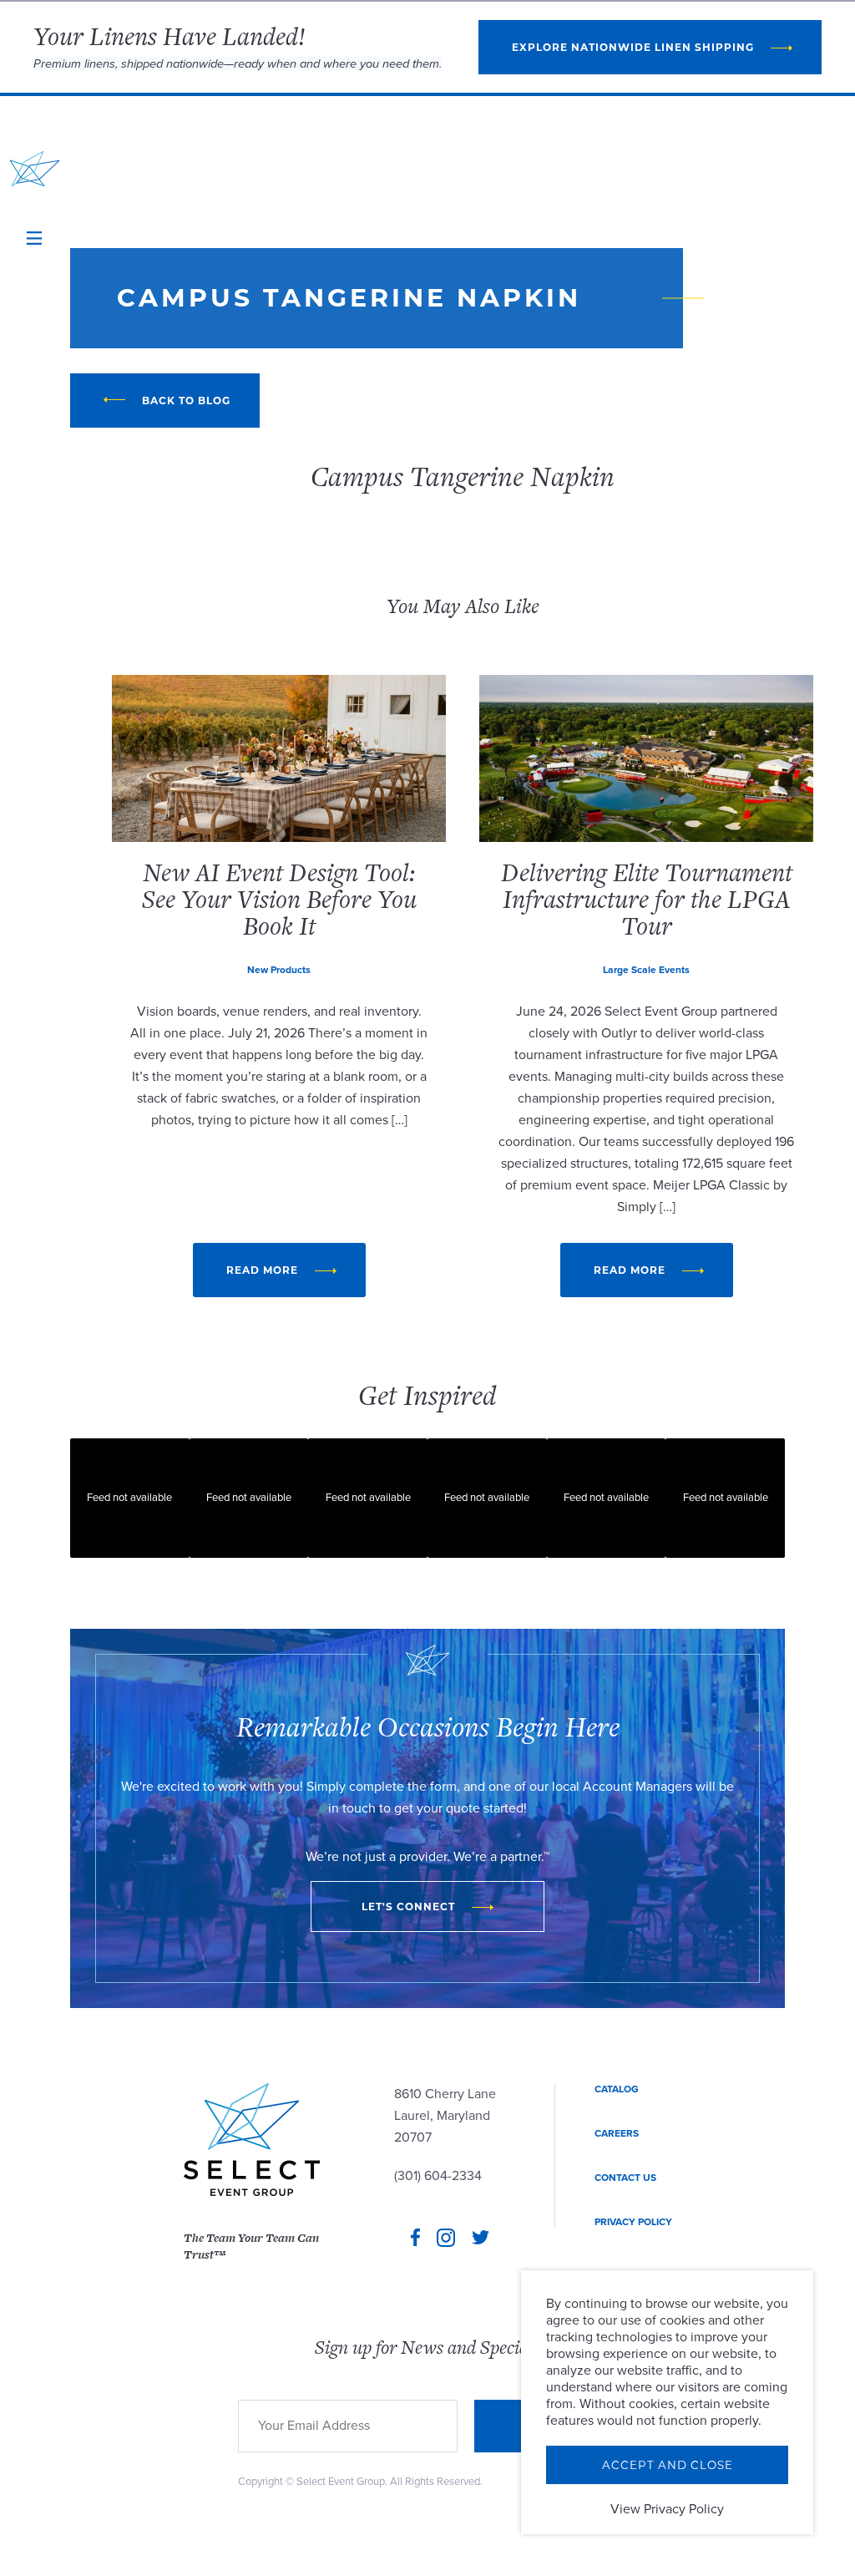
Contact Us (625, 2178)
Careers (617, 2133)
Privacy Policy (633, 2222)
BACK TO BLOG (186, 401)
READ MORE (262, 1270)
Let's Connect (408, 1907)
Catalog (617, 2089)
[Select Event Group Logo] (35, 169)
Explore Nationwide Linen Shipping (633, 47)
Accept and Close (668, 2465)
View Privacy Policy (667, 2509)
